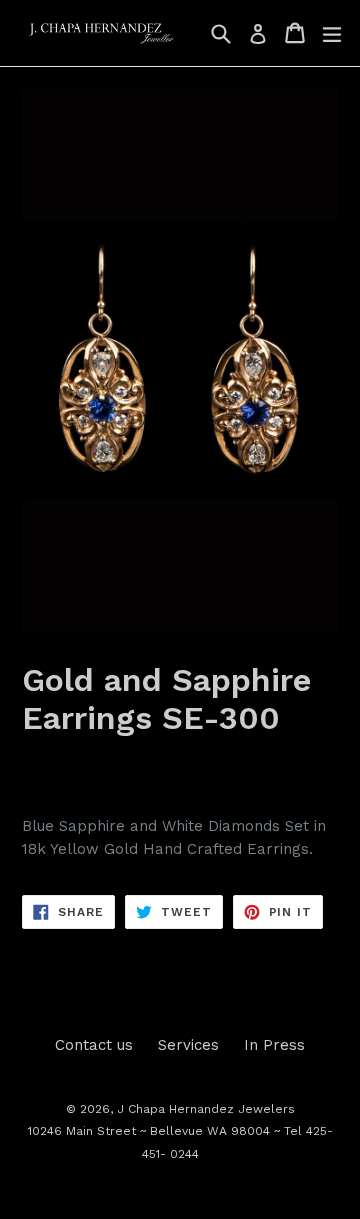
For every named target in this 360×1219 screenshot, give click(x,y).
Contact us (94, 1045)
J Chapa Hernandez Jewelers (206, 1109)
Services (188, 1045)
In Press (274, 1045)
